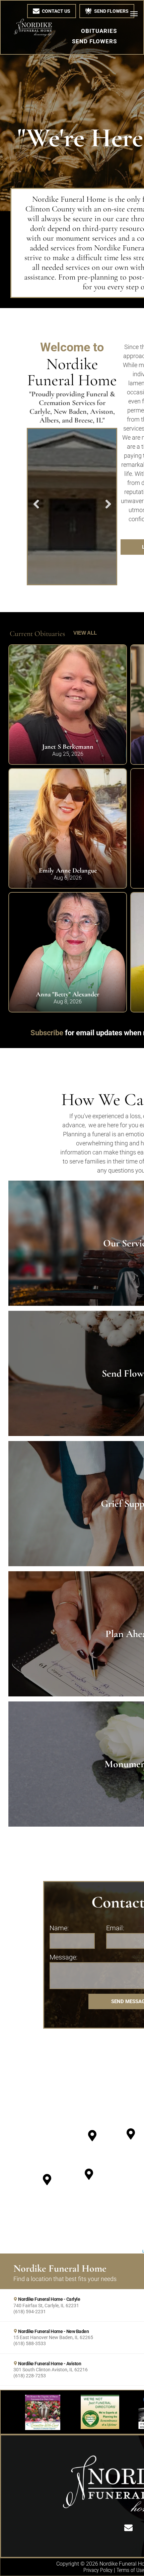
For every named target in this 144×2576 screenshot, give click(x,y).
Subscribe (47, 1033)
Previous (35, 509)
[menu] (134, 14)
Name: (59, 1928)
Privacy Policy (98, 2570)
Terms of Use (130, 2570)
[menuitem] (99, 31)
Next (109, 509)
